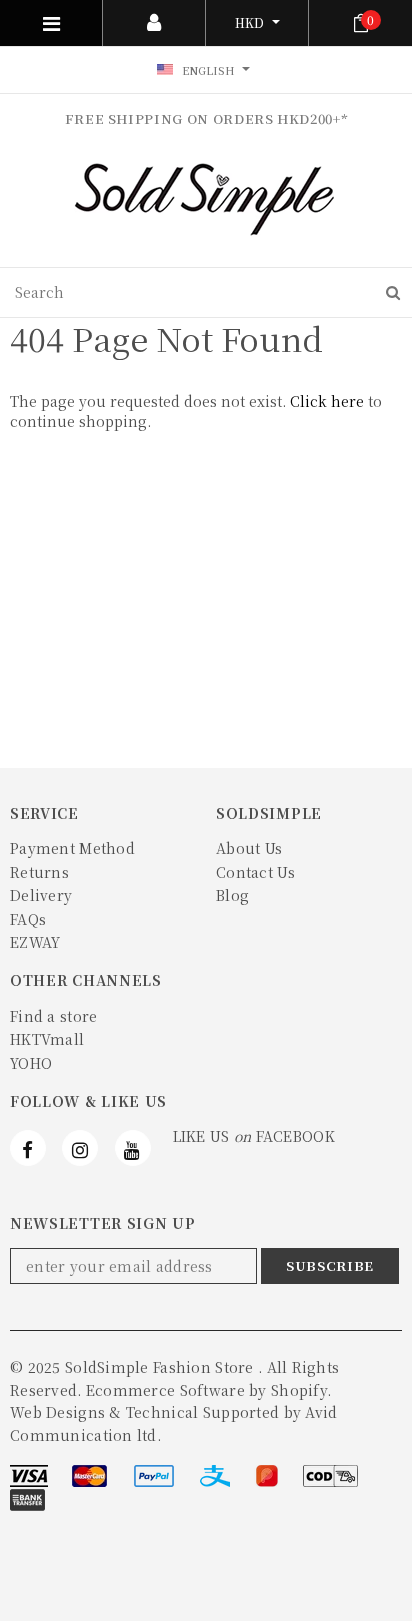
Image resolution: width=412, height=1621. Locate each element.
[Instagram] (80, 1148)
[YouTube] (133, 1148)
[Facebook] (28, 1148)
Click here (329, 401)
